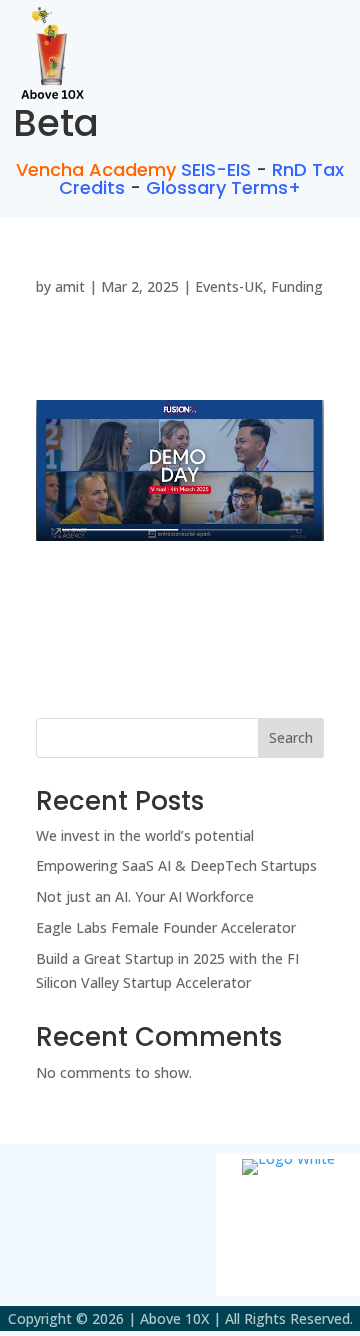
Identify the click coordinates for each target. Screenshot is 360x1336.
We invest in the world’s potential (145, 835)
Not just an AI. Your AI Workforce (145, 896)
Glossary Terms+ (223, 187)
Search (291, 737)
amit (70, 286)
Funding (297, 286)
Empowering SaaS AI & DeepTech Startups (176, 865)
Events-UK (229, 286)
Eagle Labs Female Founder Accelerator (166, 927)
